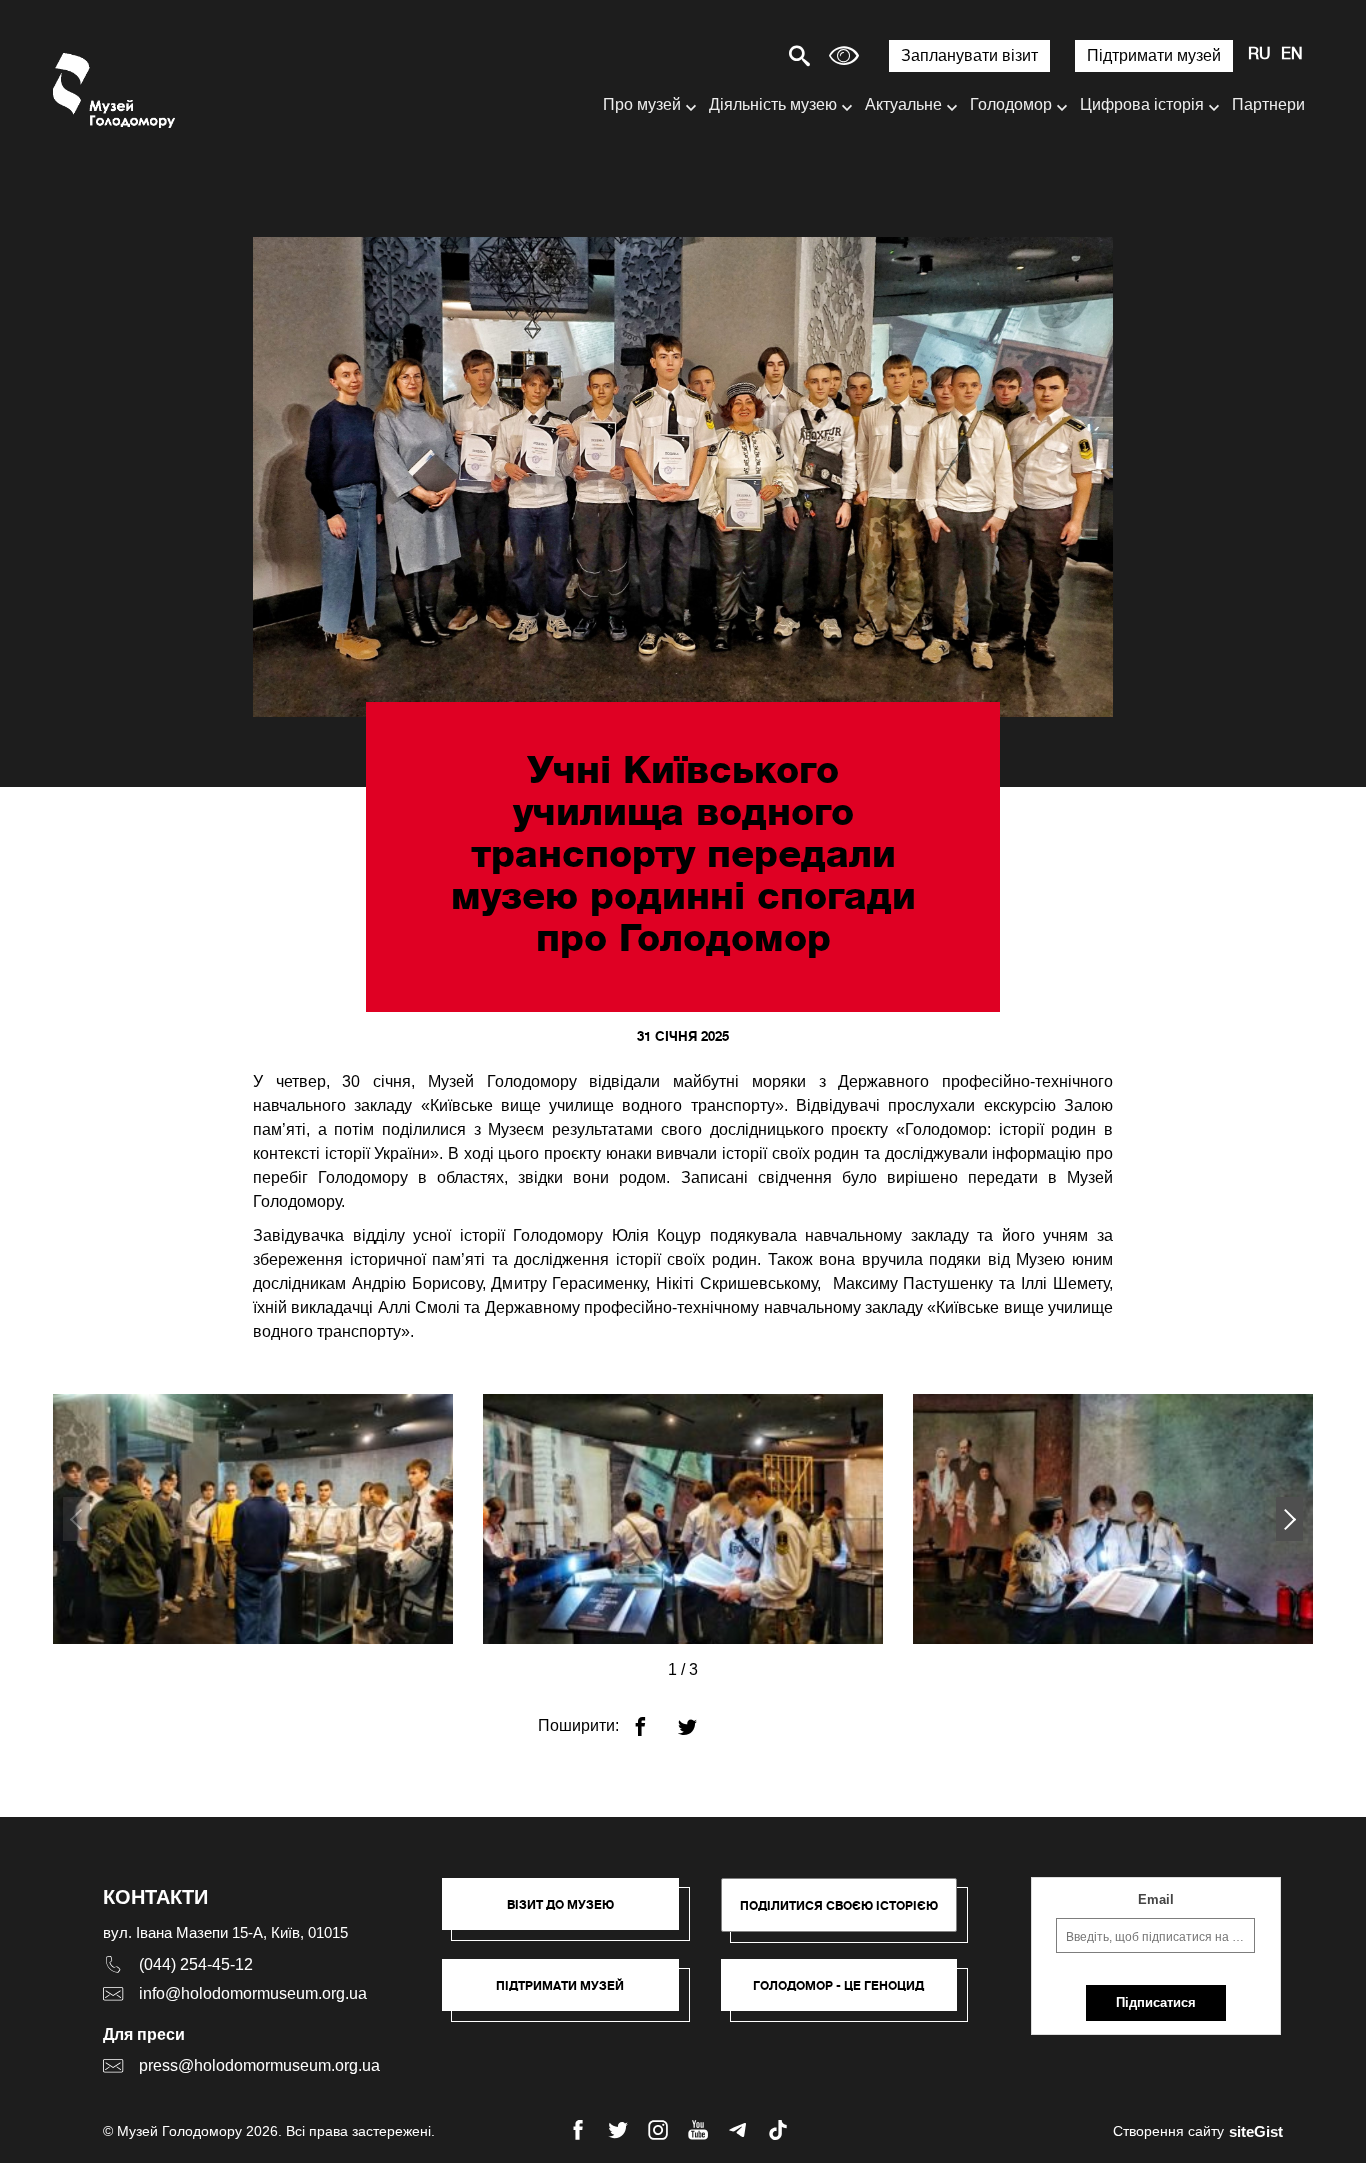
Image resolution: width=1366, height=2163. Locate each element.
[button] (1289, 1519)
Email (1156, 1899)
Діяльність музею (773, 104)
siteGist (1256, 2131)
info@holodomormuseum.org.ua (253, 1993)
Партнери (1268, 104)
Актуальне (903, 104)
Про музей (642, 104)
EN (1292, 55)
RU (1259, 55)
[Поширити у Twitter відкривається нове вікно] (699, 1718)
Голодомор (1011, 104)
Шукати (729, 55)
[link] (570, 1995)
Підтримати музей (1154, 55)
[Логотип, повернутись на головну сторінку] (115, 90)
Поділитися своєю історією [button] (839, 1905)
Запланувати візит (969, 55)
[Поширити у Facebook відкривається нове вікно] (652, 1718)
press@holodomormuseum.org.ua (259, 2065)
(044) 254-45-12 (196, 1964)
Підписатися (1156, 2002)
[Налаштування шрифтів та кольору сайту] (844, 55)
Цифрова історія (1142, 104)
